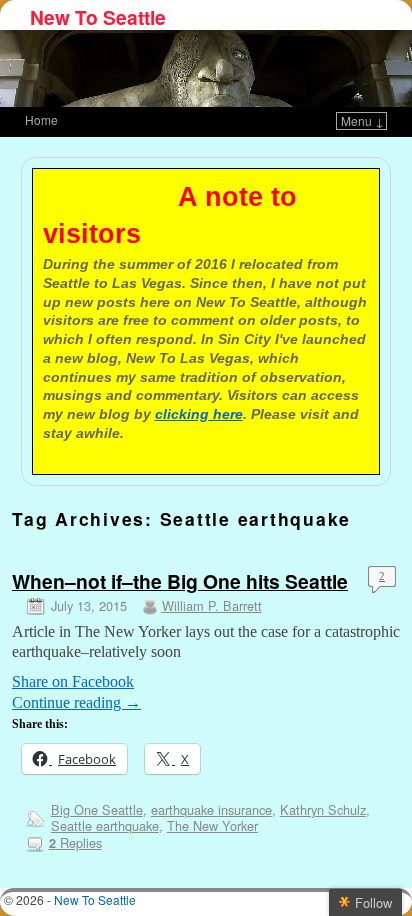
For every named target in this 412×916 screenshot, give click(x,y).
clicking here (199, 414)
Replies (75, 842)
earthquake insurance (211, 809)
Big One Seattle (97, 809)
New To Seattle (98, 17)
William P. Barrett (212, 605)
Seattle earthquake (105, 825)
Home (41, 119)
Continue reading (76, 702)
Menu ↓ (362, 120)
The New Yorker (212, 825)
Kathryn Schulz (323, 809)
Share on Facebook (73, 681)
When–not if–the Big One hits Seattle (180, 581)
